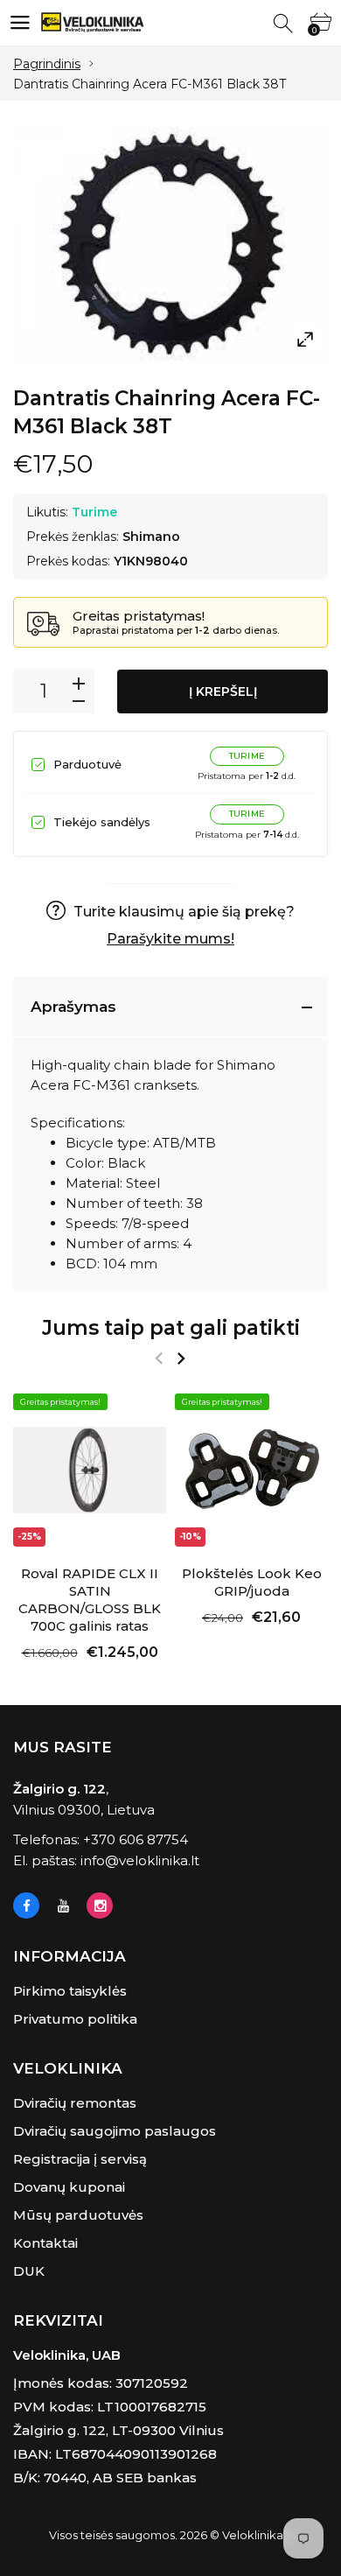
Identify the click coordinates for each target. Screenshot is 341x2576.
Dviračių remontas (75, 2103)
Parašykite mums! (170, 939)
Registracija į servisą (80, 2159)
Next (181, 1358)
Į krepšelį (223, 691)
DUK (29, 2271)
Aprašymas (73, 1007)
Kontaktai (45, 2243)
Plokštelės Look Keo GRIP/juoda (252, 1582)
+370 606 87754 (136, 1839)
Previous (159, 1358)
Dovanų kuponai (69, 2187)
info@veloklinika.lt (140, 1860)
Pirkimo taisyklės (70, 1991)
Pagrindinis (47, 64)
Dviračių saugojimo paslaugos (115, 2131)
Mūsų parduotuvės (78, 2215)
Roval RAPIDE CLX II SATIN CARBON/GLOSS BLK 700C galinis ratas (90, 1600)
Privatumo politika (75, 2019)
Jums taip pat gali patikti (171, 1328)
